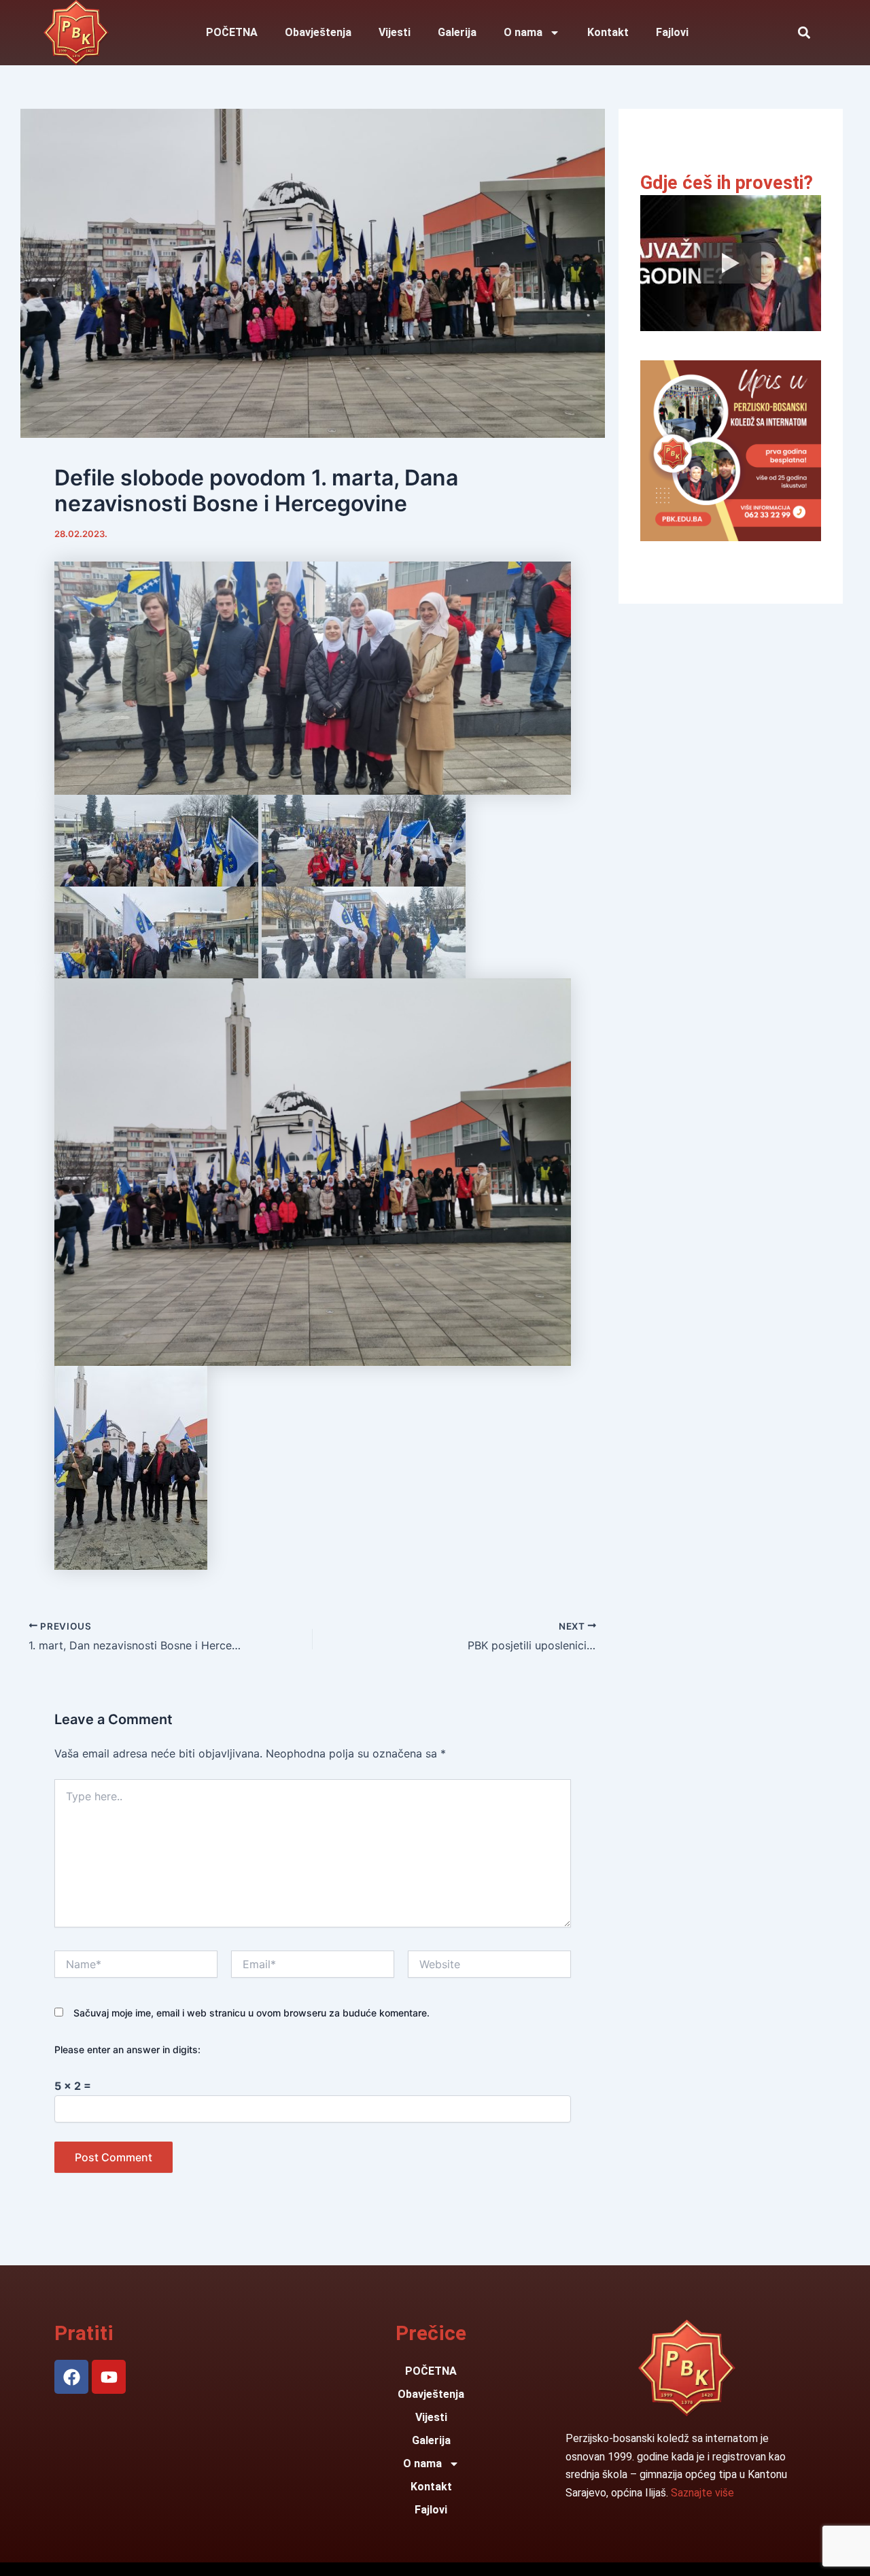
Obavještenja (318, 32)
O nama (523, 32)
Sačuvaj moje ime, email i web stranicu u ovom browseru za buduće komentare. (251, 2013)
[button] (804, 33)
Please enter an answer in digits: (127, 2049)
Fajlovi (672, 32)
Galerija (457, 32)
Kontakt (608, 32)
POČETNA (232, 32)
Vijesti (395, 32)
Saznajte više (702, 2493)
